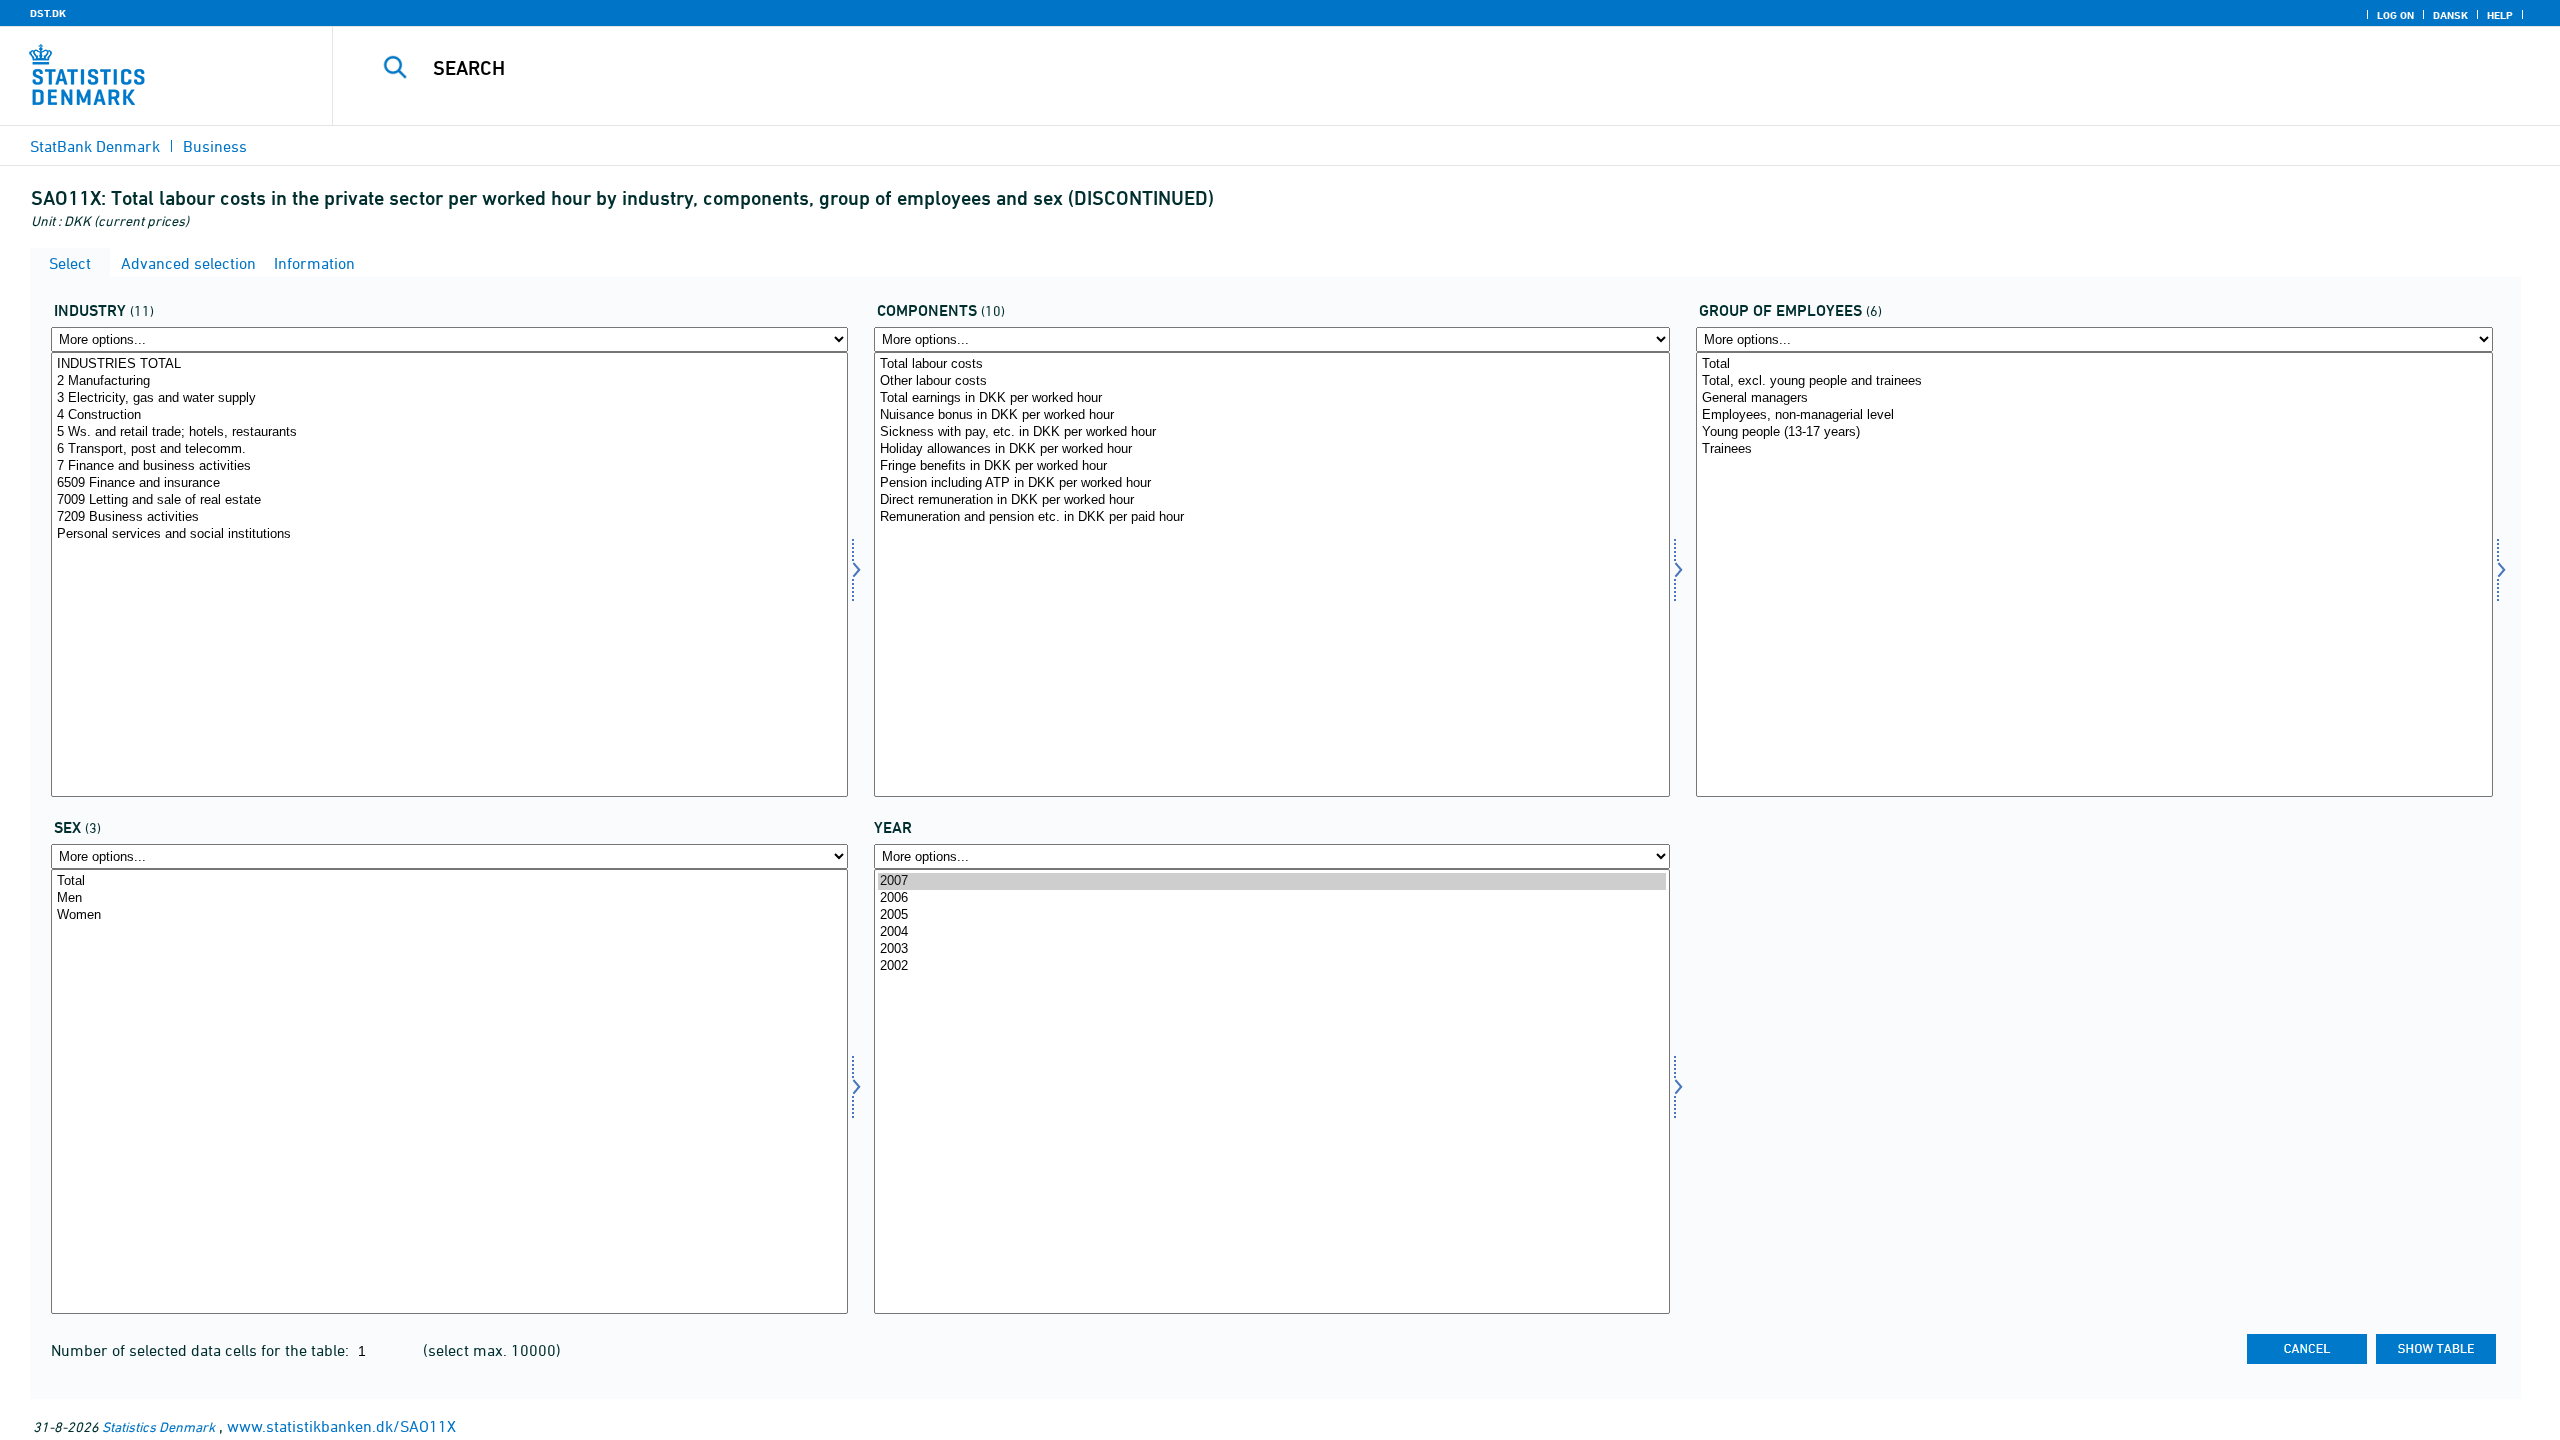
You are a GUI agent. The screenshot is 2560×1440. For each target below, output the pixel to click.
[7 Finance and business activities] (449, 466)
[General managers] (2094, 398)
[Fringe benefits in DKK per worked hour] (1272, 466)
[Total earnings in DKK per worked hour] (1272, 398)
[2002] (1272, 966)
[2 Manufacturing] (449, 381)
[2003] (1272, 949)
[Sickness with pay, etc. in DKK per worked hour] (1272, 432)
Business (215, 146)
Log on (2395, 15)
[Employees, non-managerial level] (2094, 415)
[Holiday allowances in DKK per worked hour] (1272, 449)
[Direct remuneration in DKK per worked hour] (1272, 500)
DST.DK (48, 13)
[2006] (1272, 898)
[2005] (1272, 915)
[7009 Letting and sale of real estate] (449, 500)
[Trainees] (2094, 449)
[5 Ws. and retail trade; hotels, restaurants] (449, 432)
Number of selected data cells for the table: (202, 1350)
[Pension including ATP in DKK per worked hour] (1272, 483)
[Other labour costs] (1272, 381)
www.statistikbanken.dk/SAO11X (341, 1426)
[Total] (2094, 364)
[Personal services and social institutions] (449, 534)
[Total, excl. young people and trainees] (2094, 381)
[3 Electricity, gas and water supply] (449, 398)
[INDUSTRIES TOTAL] (449, 364)
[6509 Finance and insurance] (449, 483)
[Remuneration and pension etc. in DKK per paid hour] (1272, 517)
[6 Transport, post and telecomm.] (449, 449)
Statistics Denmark (158, 1426)
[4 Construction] (449, 415)
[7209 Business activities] (449, 517)
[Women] (449, 915)
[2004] (1272, 932)
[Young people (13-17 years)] (2094, 432)
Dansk (2450, 15)
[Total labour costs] (1272, 364)
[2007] (1272, 881)
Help (2500, 15)
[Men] (449, 898)
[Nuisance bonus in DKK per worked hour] (1272, 415)
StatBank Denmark (95, 146)
